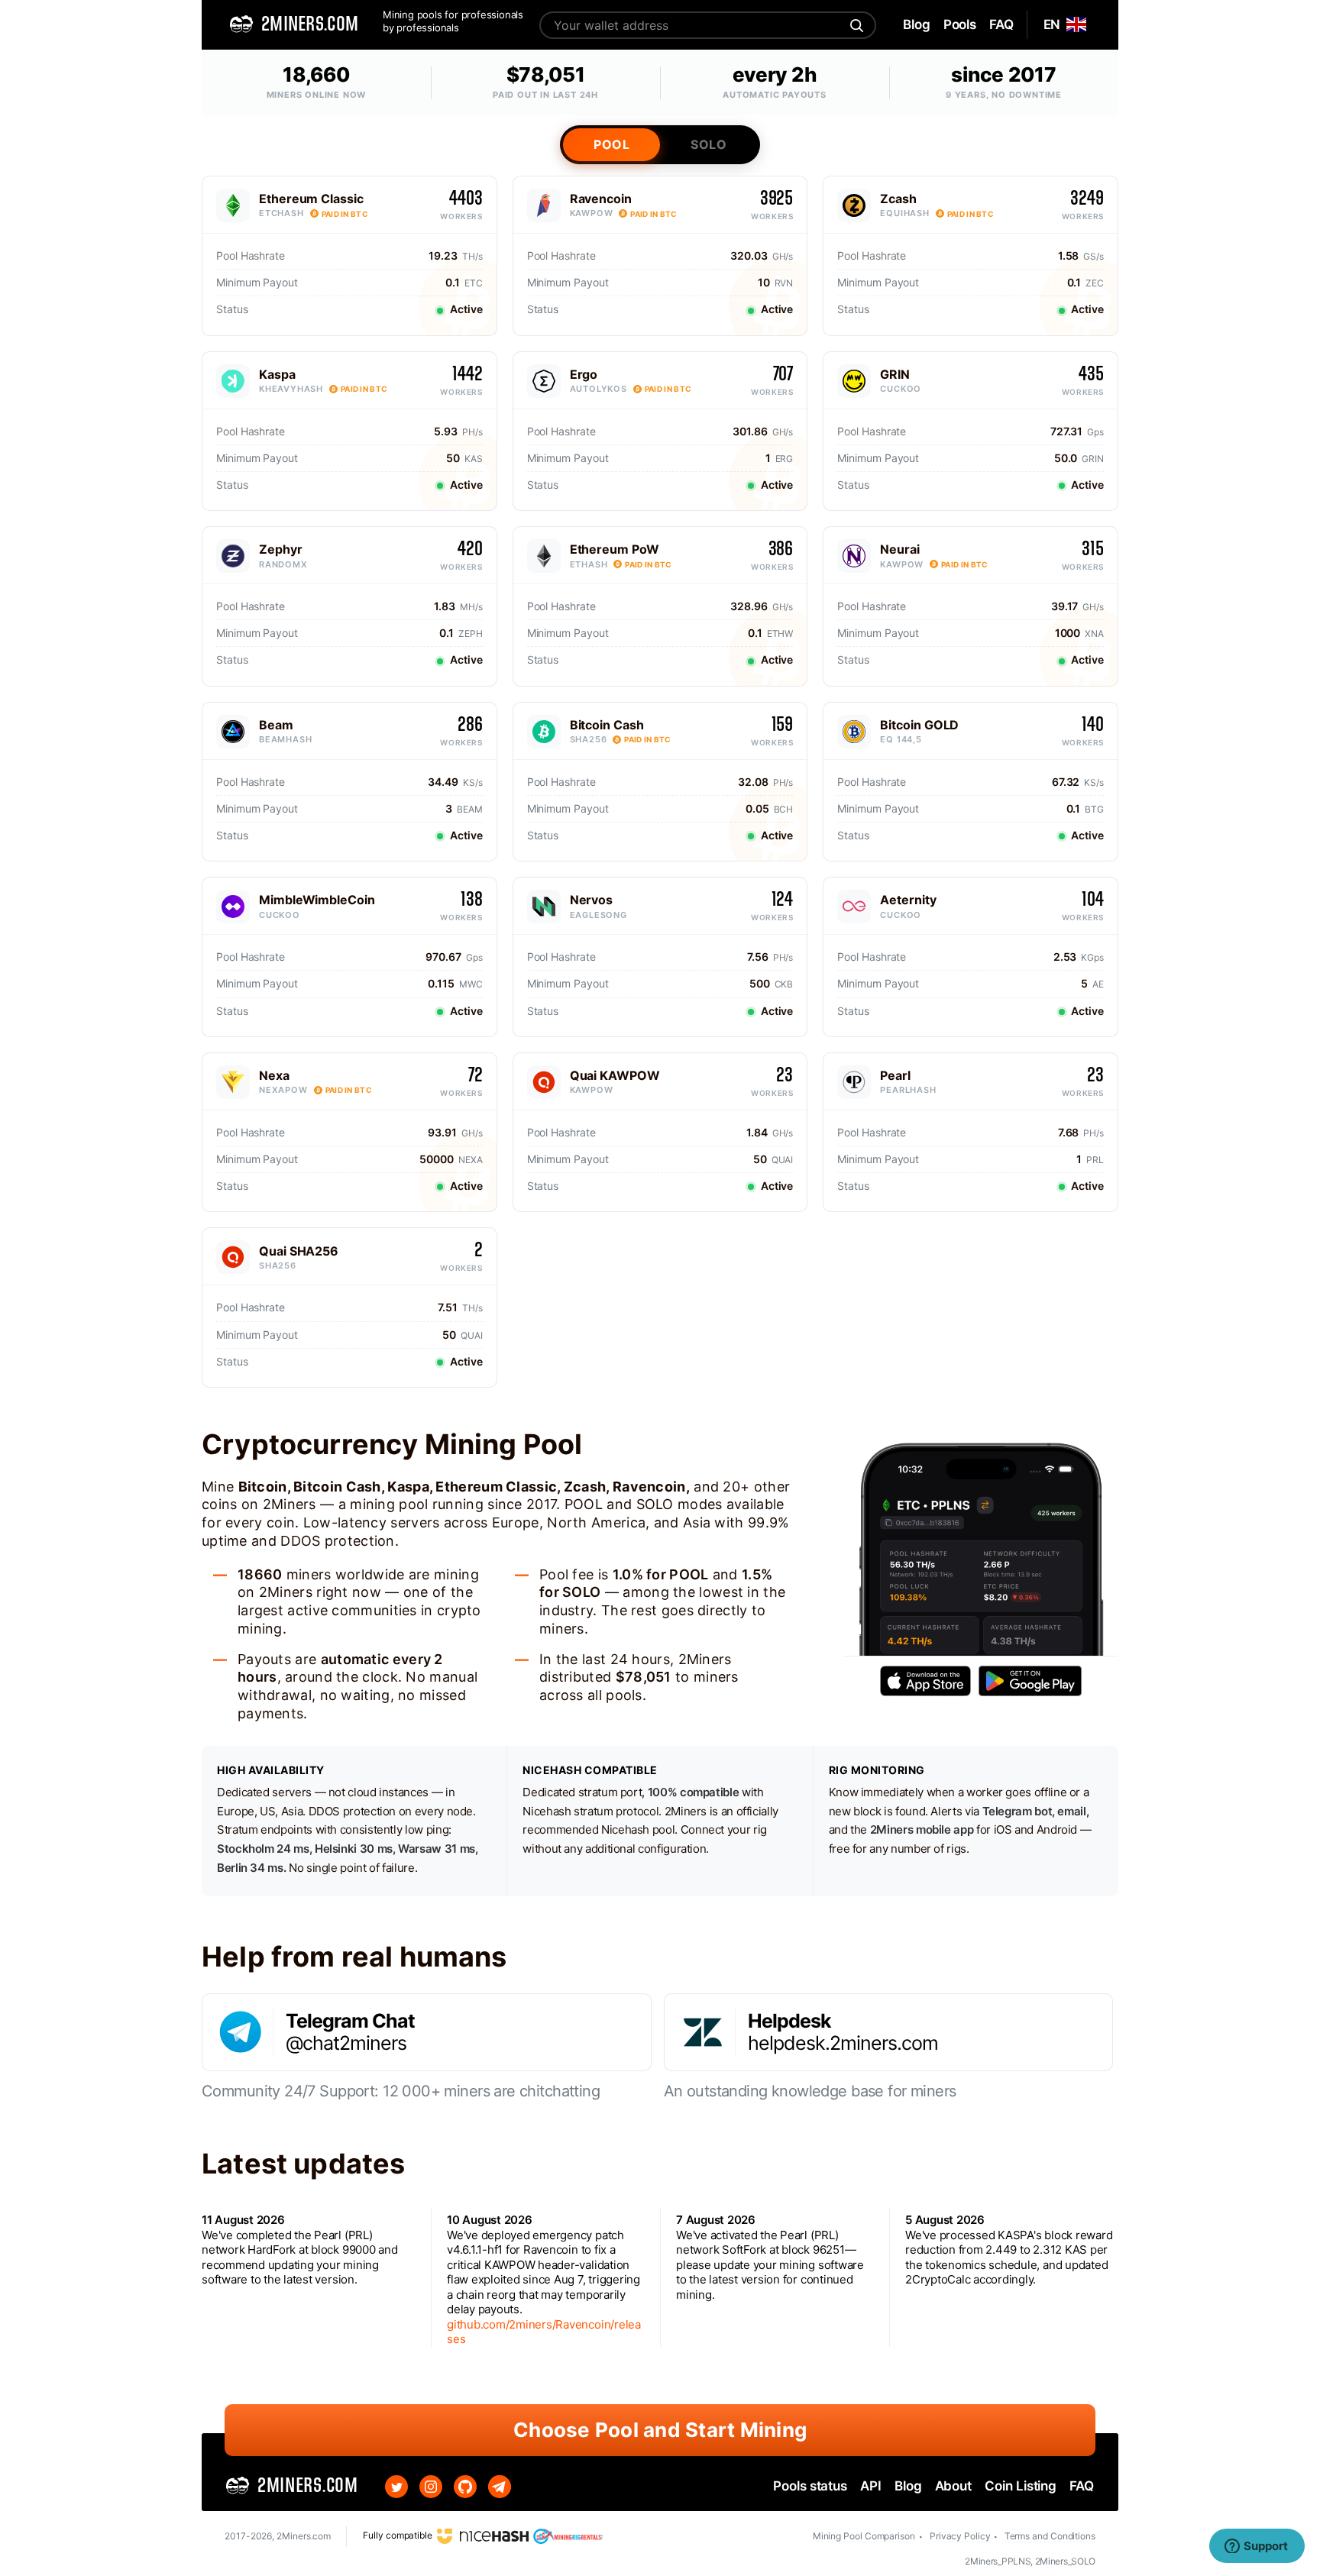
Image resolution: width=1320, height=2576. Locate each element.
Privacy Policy (960, 2536)
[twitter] (396, 2487)
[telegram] (500, 2487)
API (871, 2486)
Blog (908, 2486)
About (954, 2486)
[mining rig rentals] (568, 2536)
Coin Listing (1021, 2486)
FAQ (1082, 2486)
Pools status (810, 2486)
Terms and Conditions (1050, 2536)
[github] (465, 2487)
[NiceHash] (483, 2536)
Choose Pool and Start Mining (660, 2430)
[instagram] (431, 2487)
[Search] (855, 25)
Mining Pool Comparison (864, 2536)
